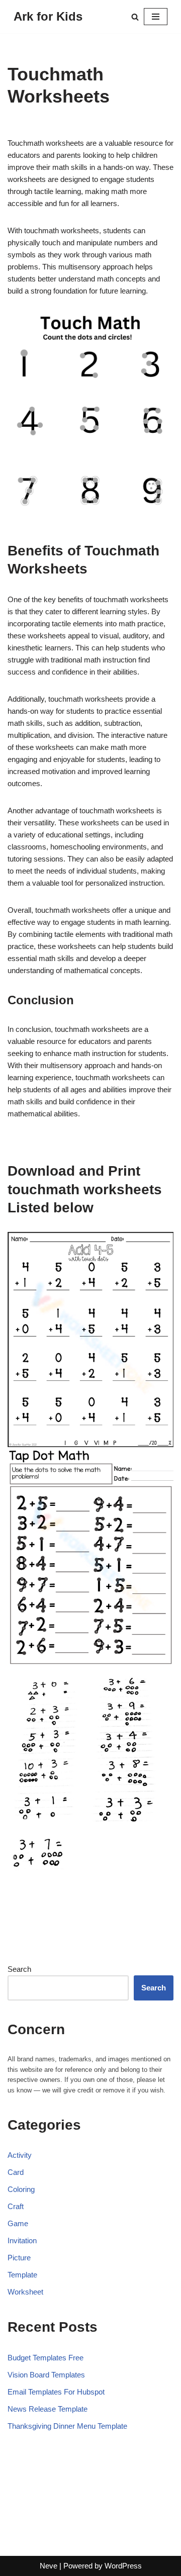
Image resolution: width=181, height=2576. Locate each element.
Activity (20, 2155)
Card (16, 2172)
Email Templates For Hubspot (56, 2392)
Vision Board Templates (46, 2375)
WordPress (123, 2566)
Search (19, 1969)
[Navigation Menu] (156, 17)
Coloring (21, 2189)
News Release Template (48, 2409)
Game (18, 2223)
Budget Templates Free (46, 2358)
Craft (16, 2206)
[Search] (135, 17)
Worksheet (25, 2292)
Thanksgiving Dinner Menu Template (67, 2426)
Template (22, 2275)
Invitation (22, 2240)
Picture (19, 2258)
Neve (49, 2566)
